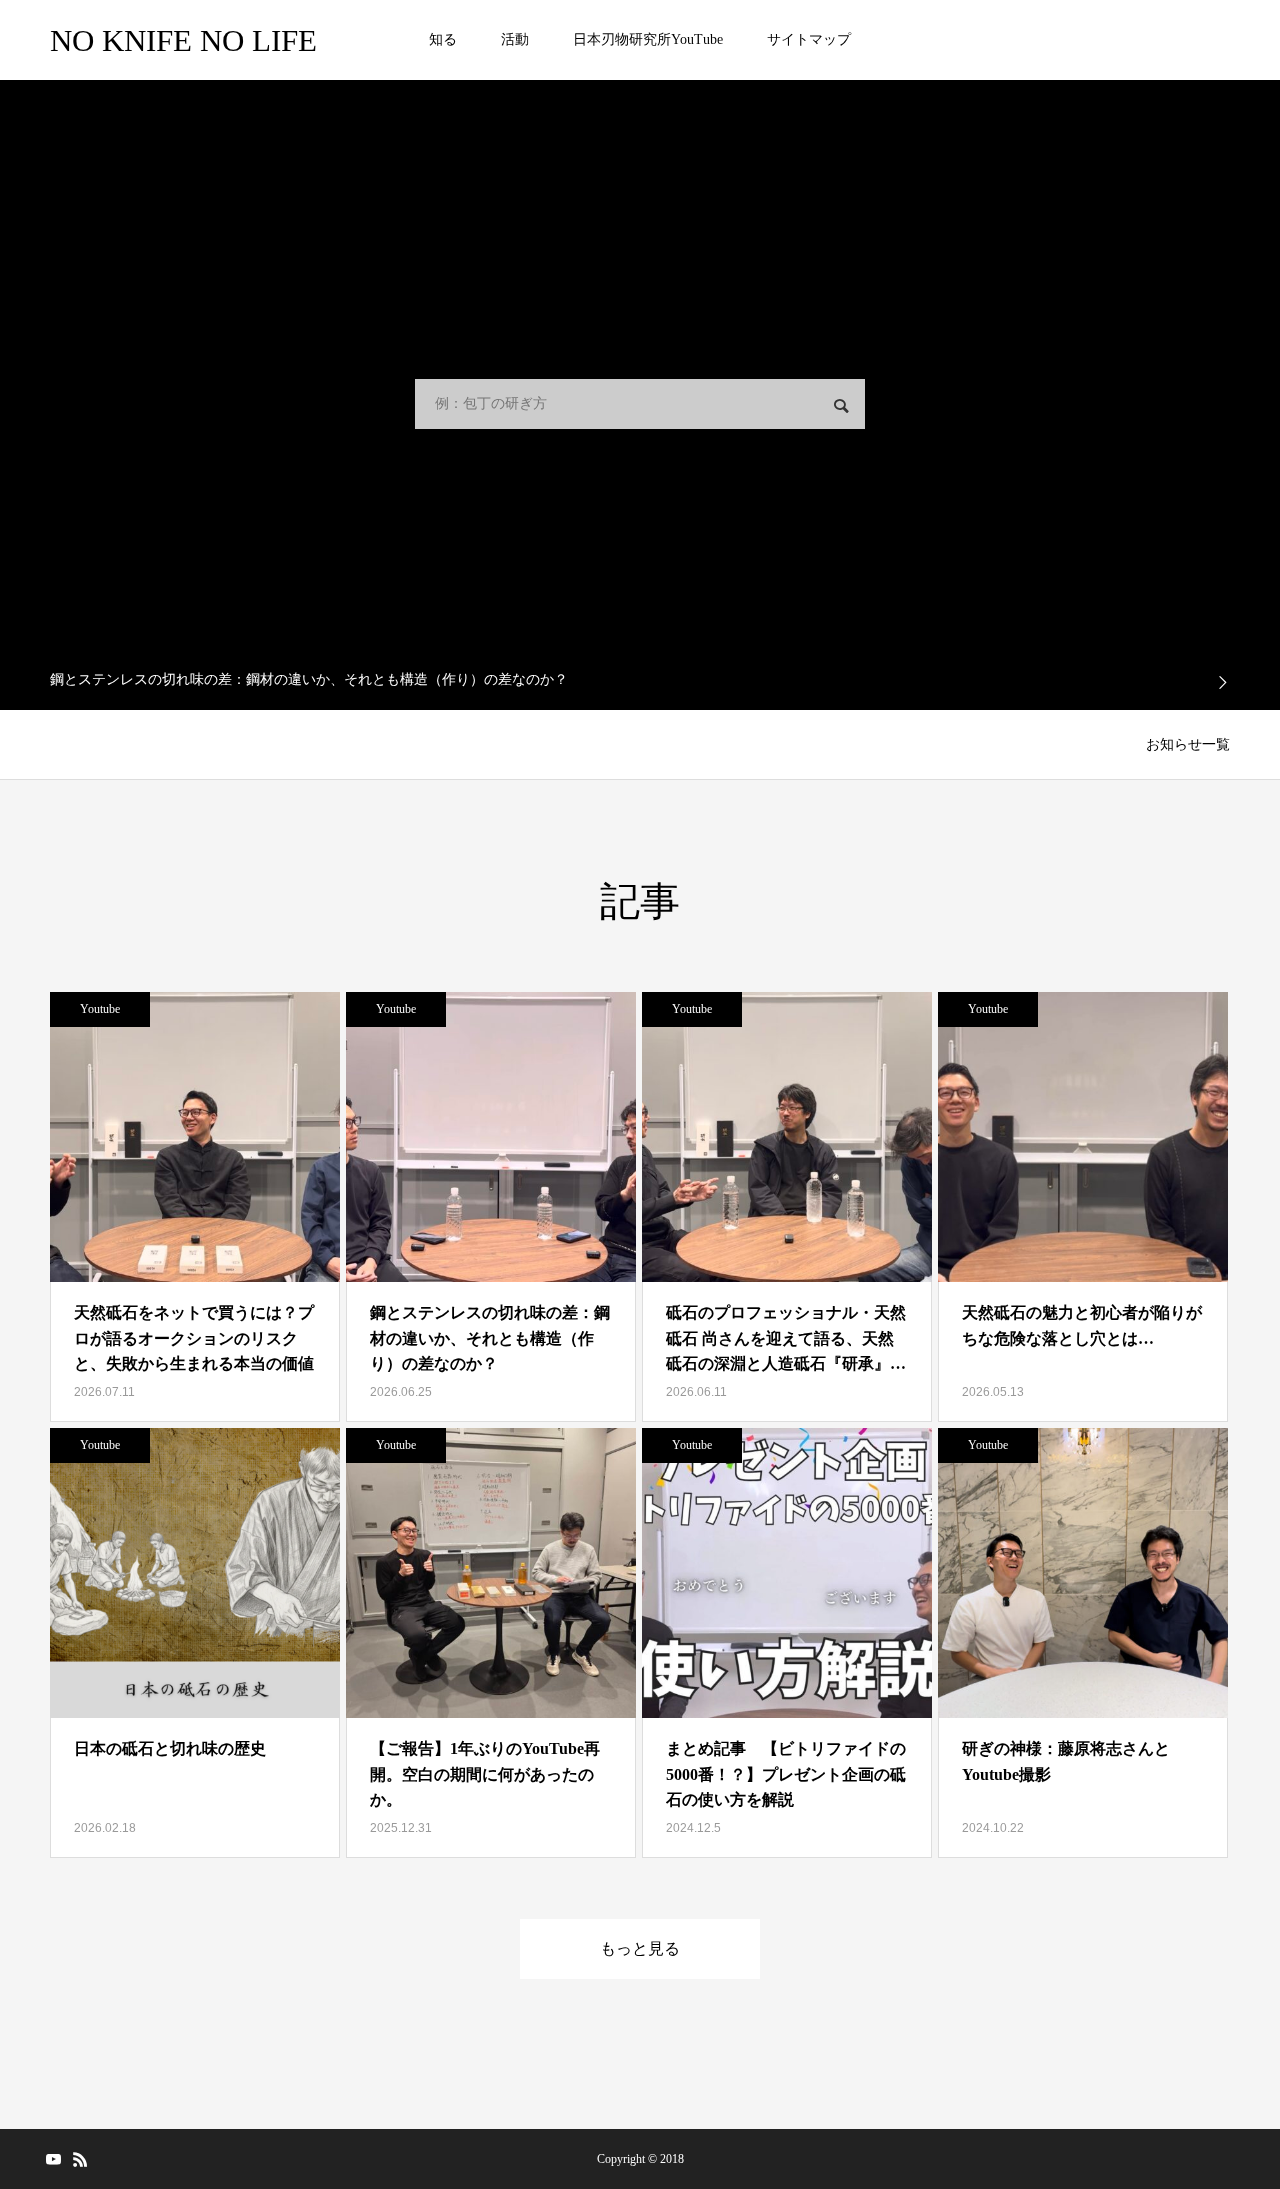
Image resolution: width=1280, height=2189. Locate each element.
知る (443, 39)
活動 (515, 39)
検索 (841, 406)
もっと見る (640, 1948)
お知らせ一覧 (1188, 744)
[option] (640, 680)
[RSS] (80, 2159)
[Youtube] (53, 2159)
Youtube (100, 1009)
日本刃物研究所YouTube (648, 39)
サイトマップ (809, 39)
